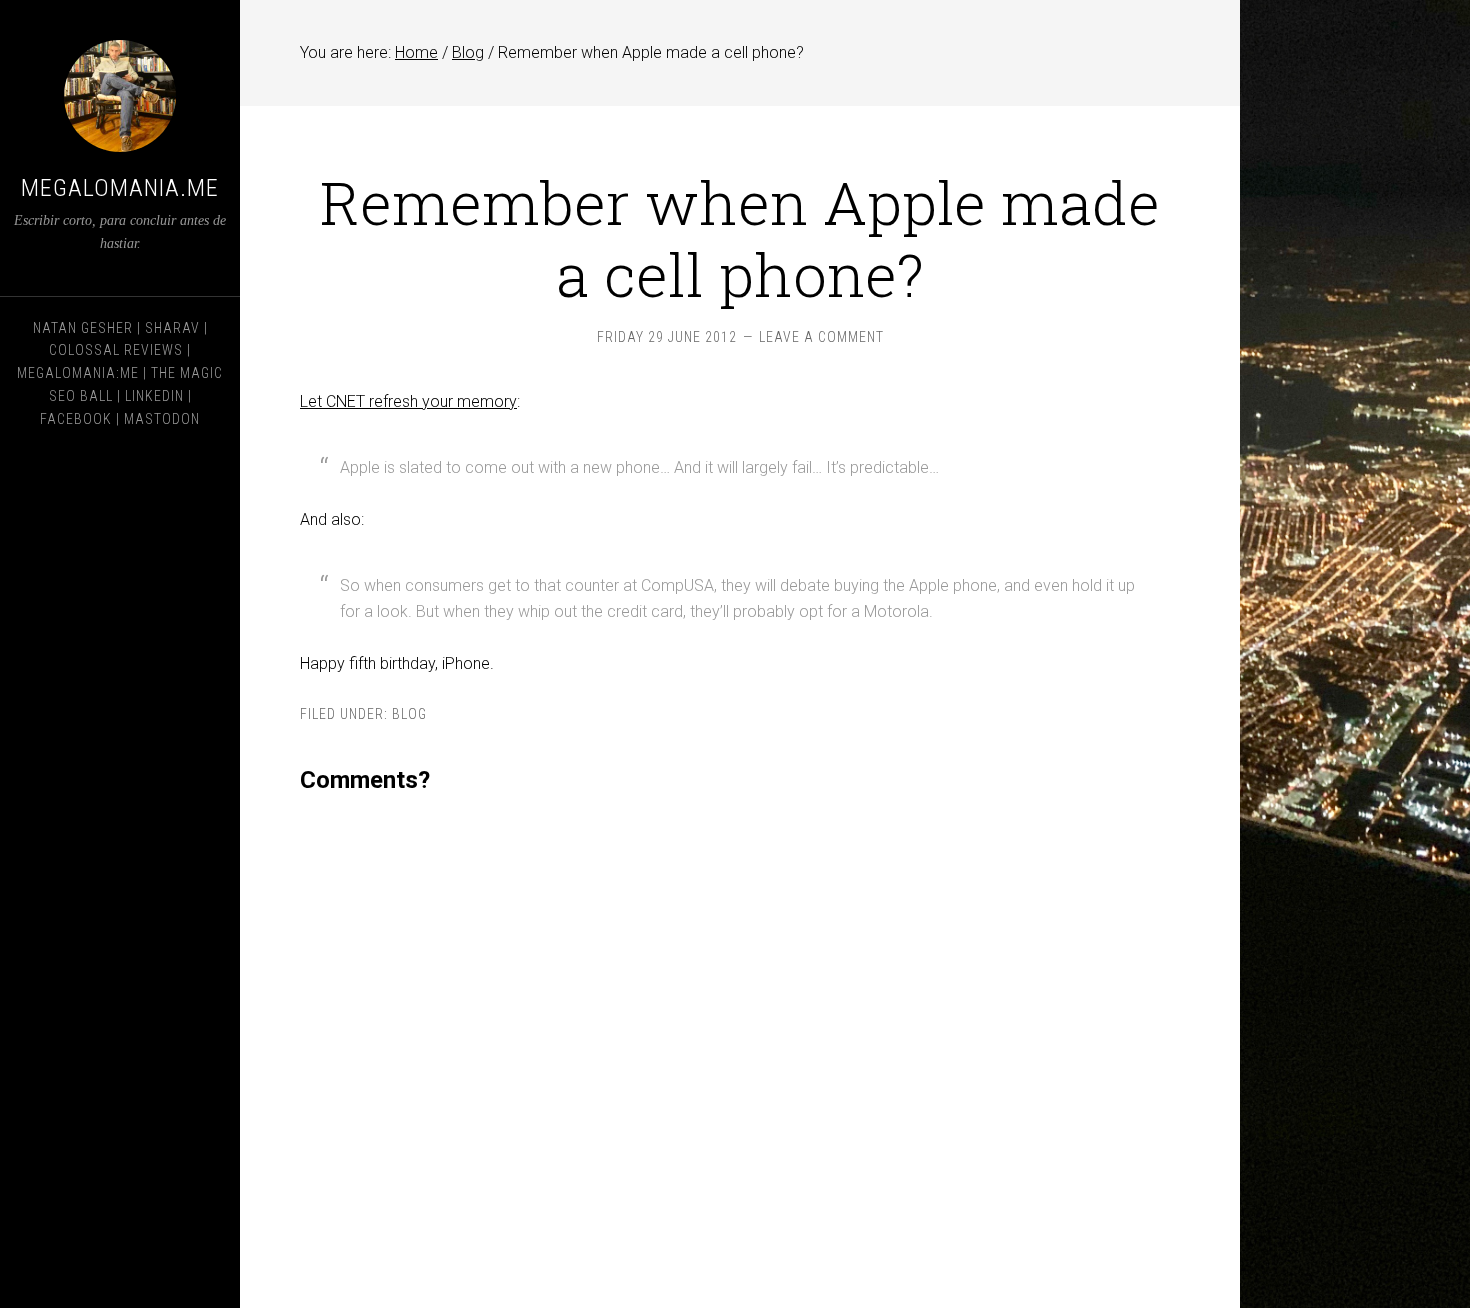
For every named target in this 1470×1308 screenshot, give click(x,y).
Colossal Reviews (116, 350)
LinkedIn (154, 396)
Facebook (76, 419)
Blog (409, 714)
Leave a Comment (821, 337)
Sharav (172, 328)
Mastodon (162, 419)
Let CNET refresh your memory (408, 401)
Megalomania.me (120, 188)
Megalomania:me (78, 373)
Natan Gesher (83, 328)
